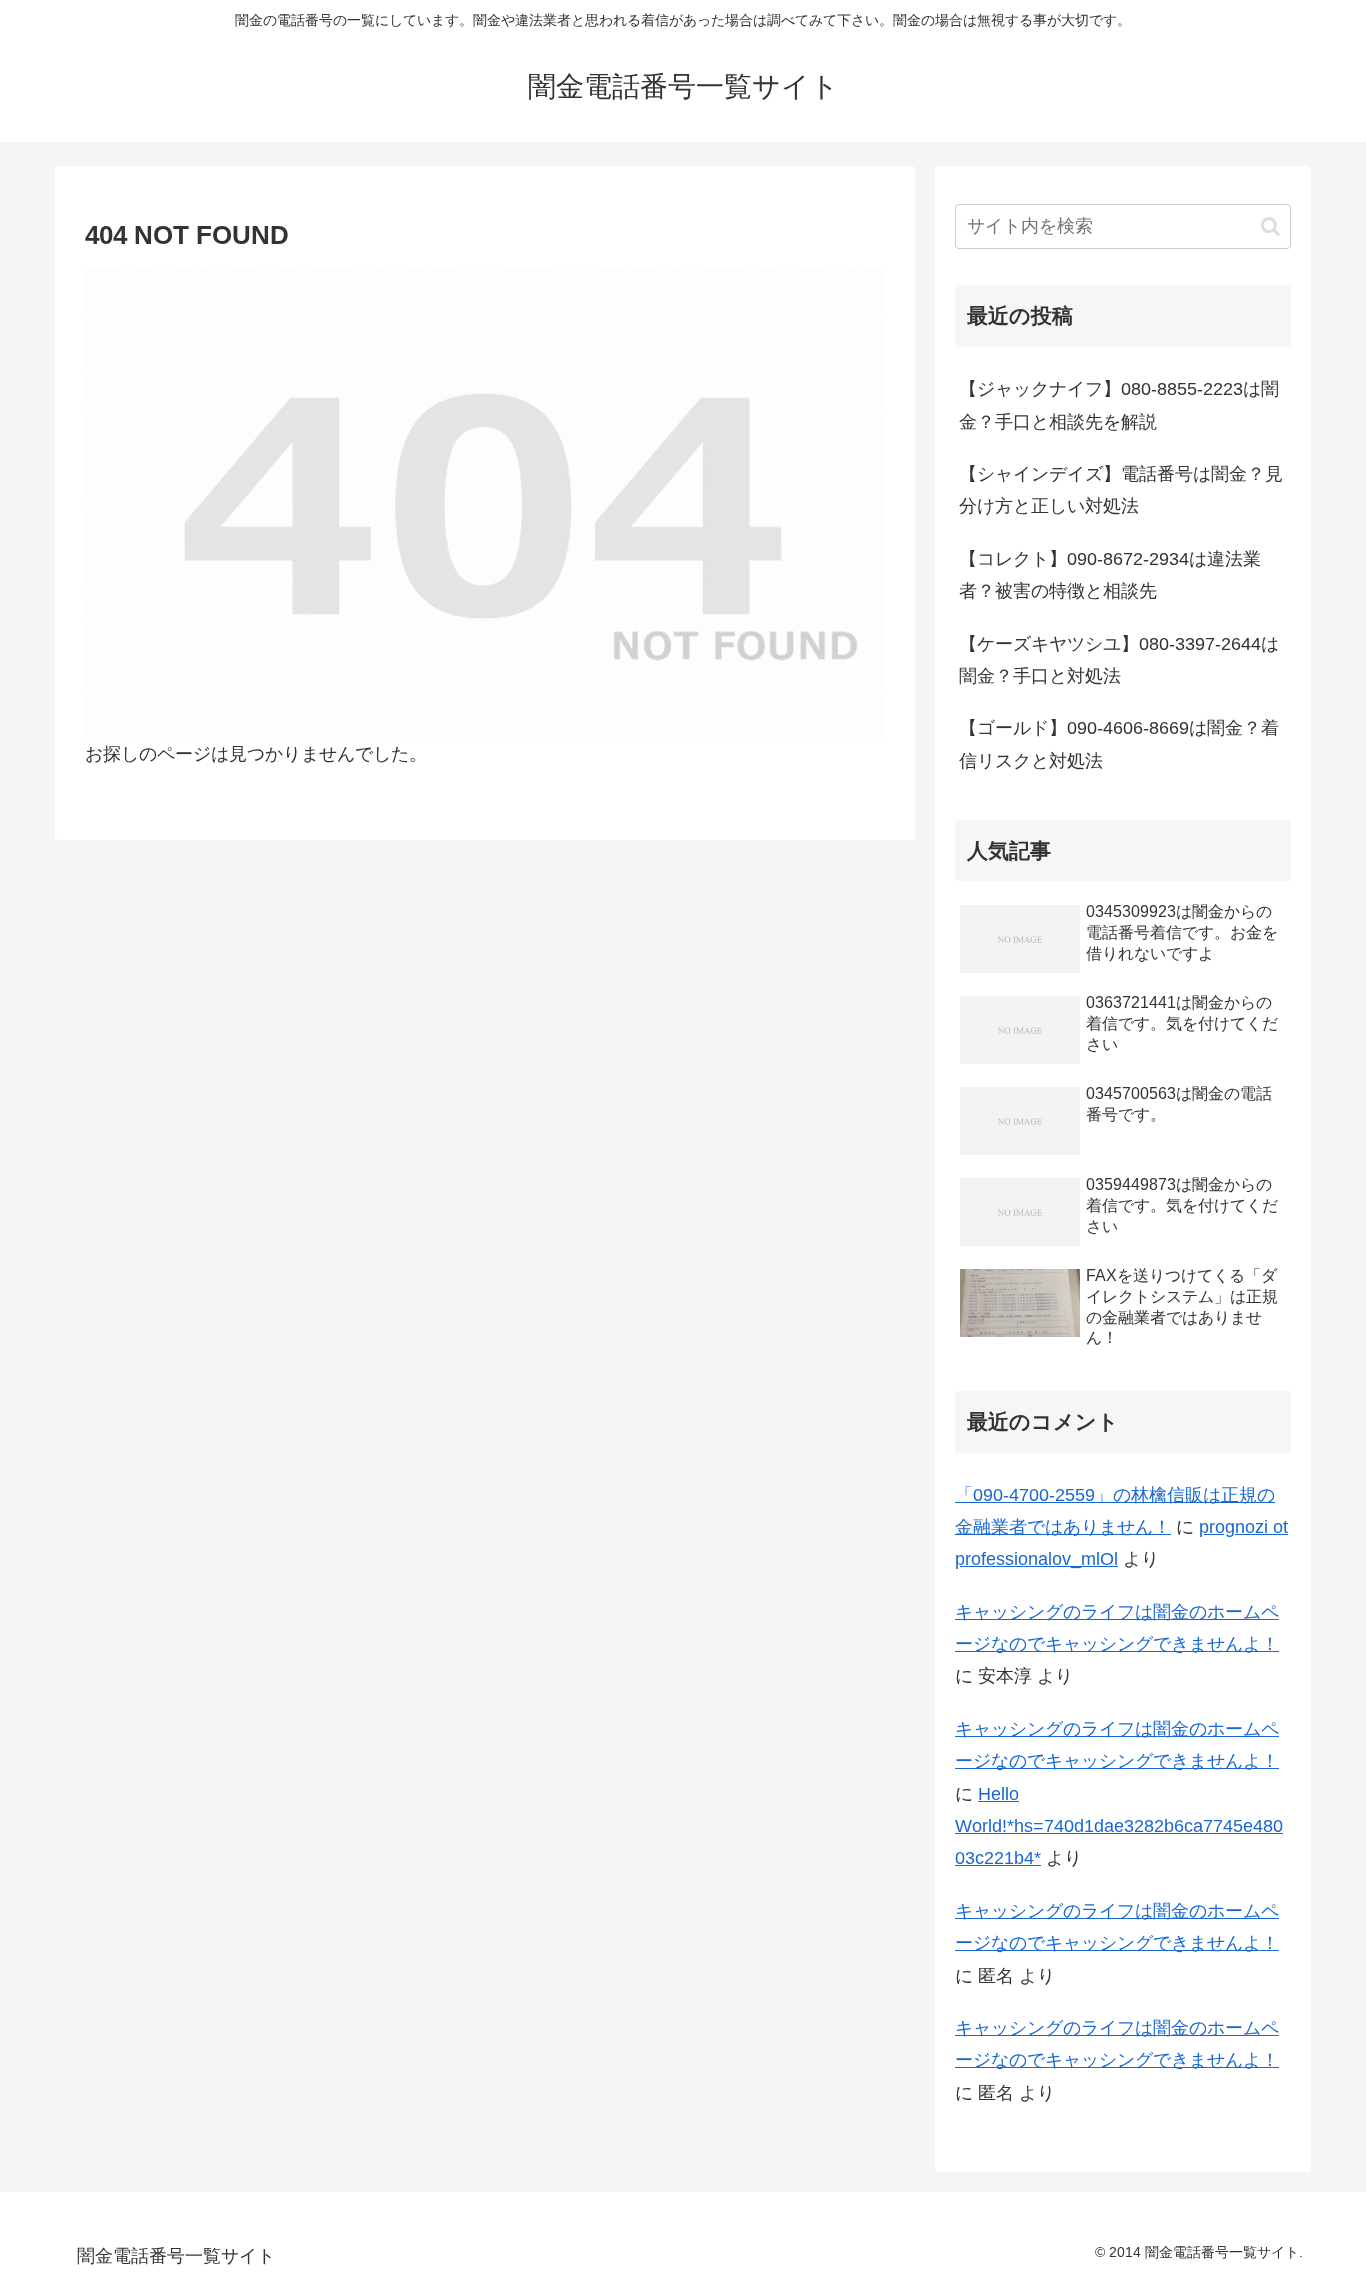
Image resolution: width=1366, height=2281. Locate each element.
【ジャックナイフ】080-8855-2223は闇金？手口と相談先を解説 (1119, 405)
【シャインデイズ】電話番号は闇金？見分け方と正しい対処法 (1121, 490)
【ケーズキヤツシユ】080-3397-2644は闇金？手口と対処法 (1119, 660)
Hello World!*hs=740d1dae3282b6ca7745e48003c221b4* (1119, 1826)
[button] (1270, 226)
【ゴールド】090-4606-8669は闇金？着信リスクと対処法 (1119, 744)
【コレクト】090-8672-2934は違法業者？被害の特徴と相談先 (1110, 575)
